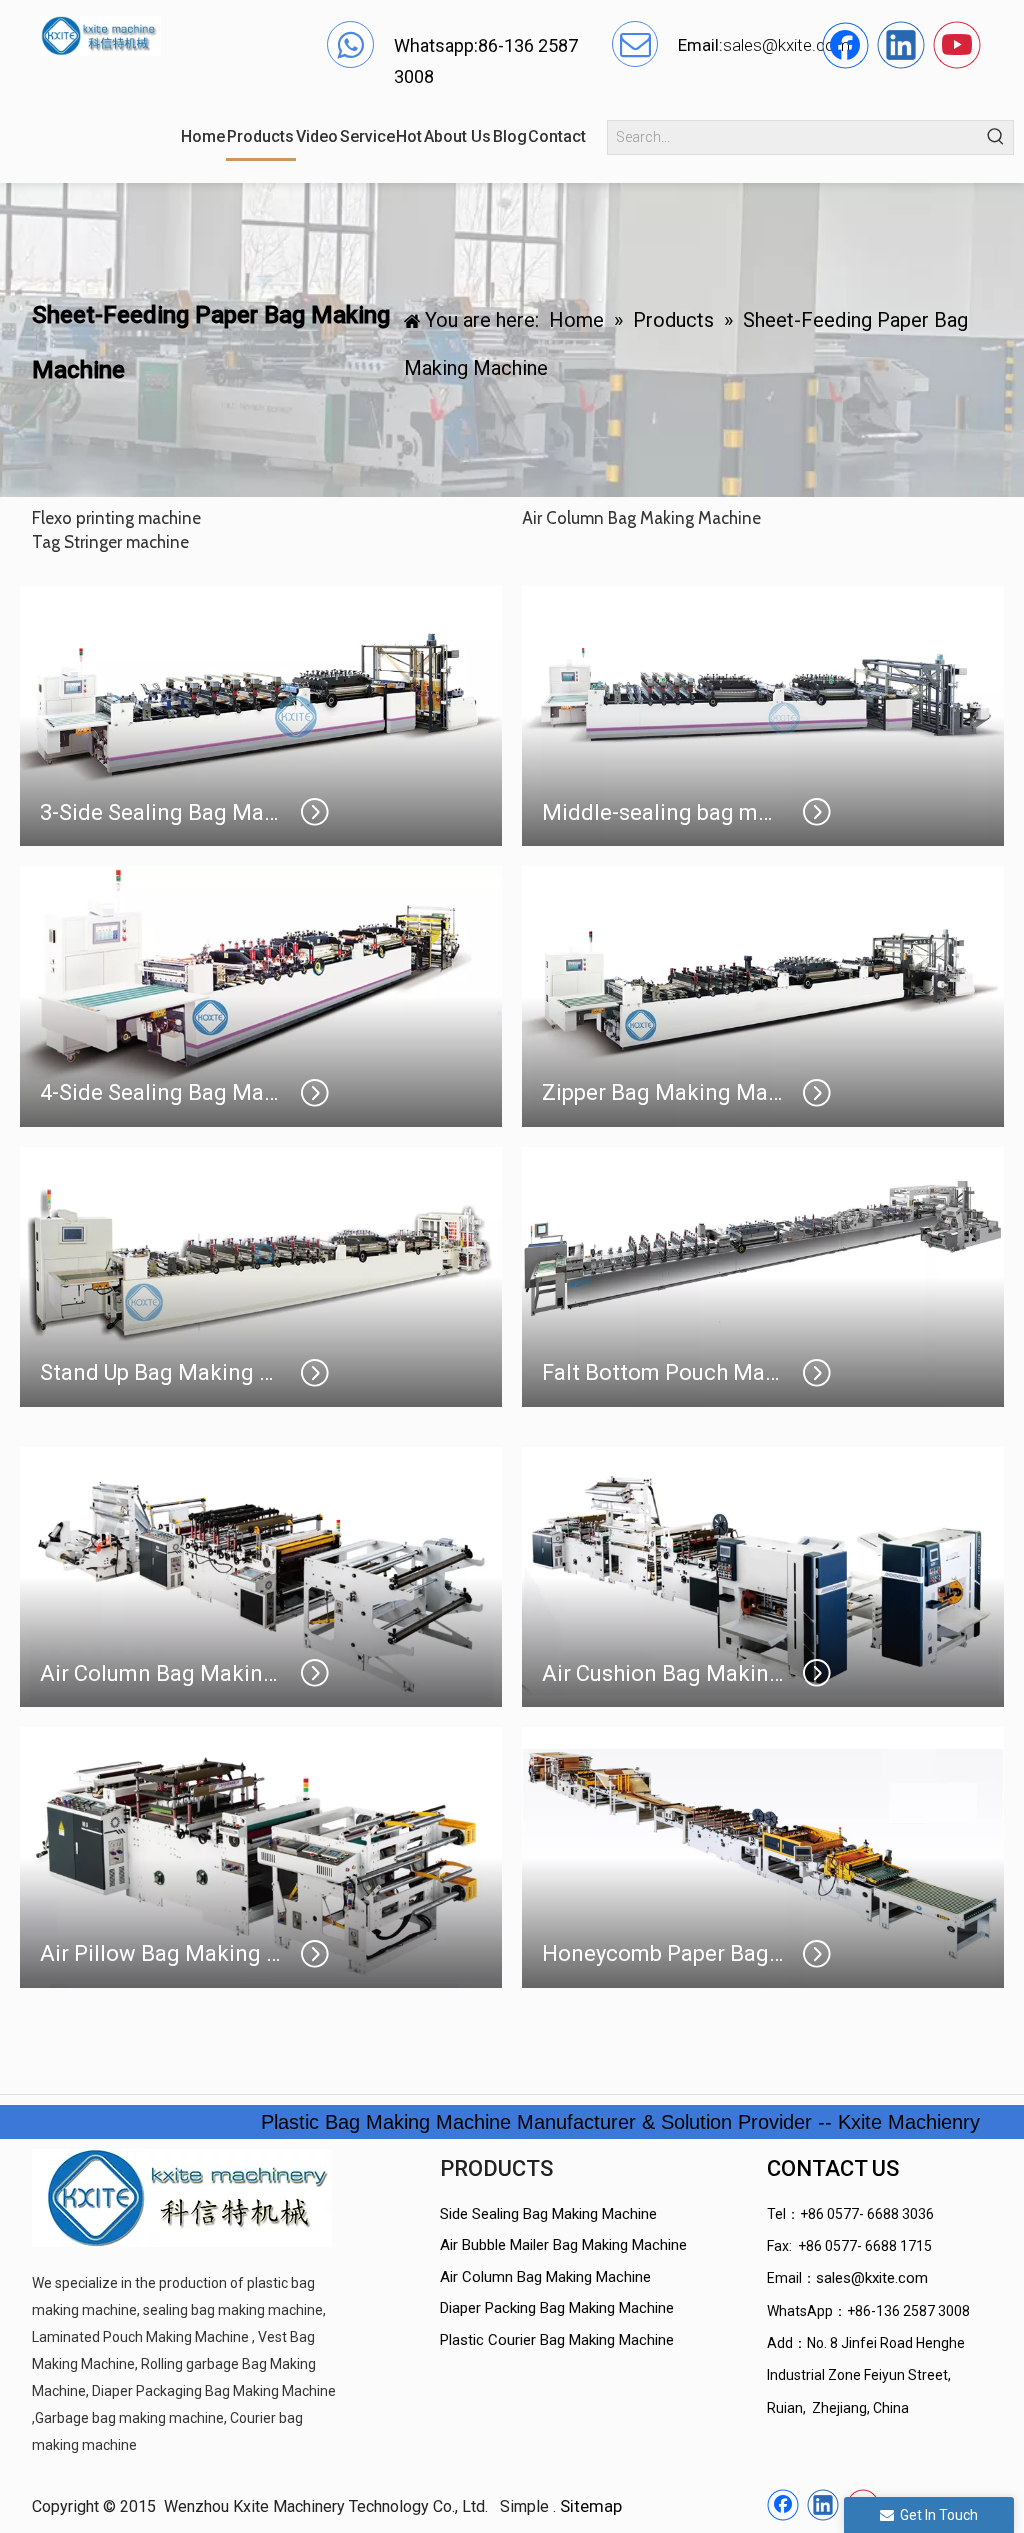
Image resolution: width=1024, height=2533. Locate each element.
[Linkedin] (901, 45)
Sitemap (591, 2506)
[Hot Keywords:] (996, 137)
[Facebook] (845, 45)
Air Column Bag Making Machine (545, 2277)
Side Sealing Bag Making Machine (548, 2214)
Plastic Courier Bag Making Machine (557, 2340)
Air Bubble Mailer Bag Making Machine (563, 2245)
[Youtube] (957, 45)
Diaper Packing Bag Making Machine (557, 2308)
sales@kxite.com (872, 2278)
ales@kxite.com (791, 45)
